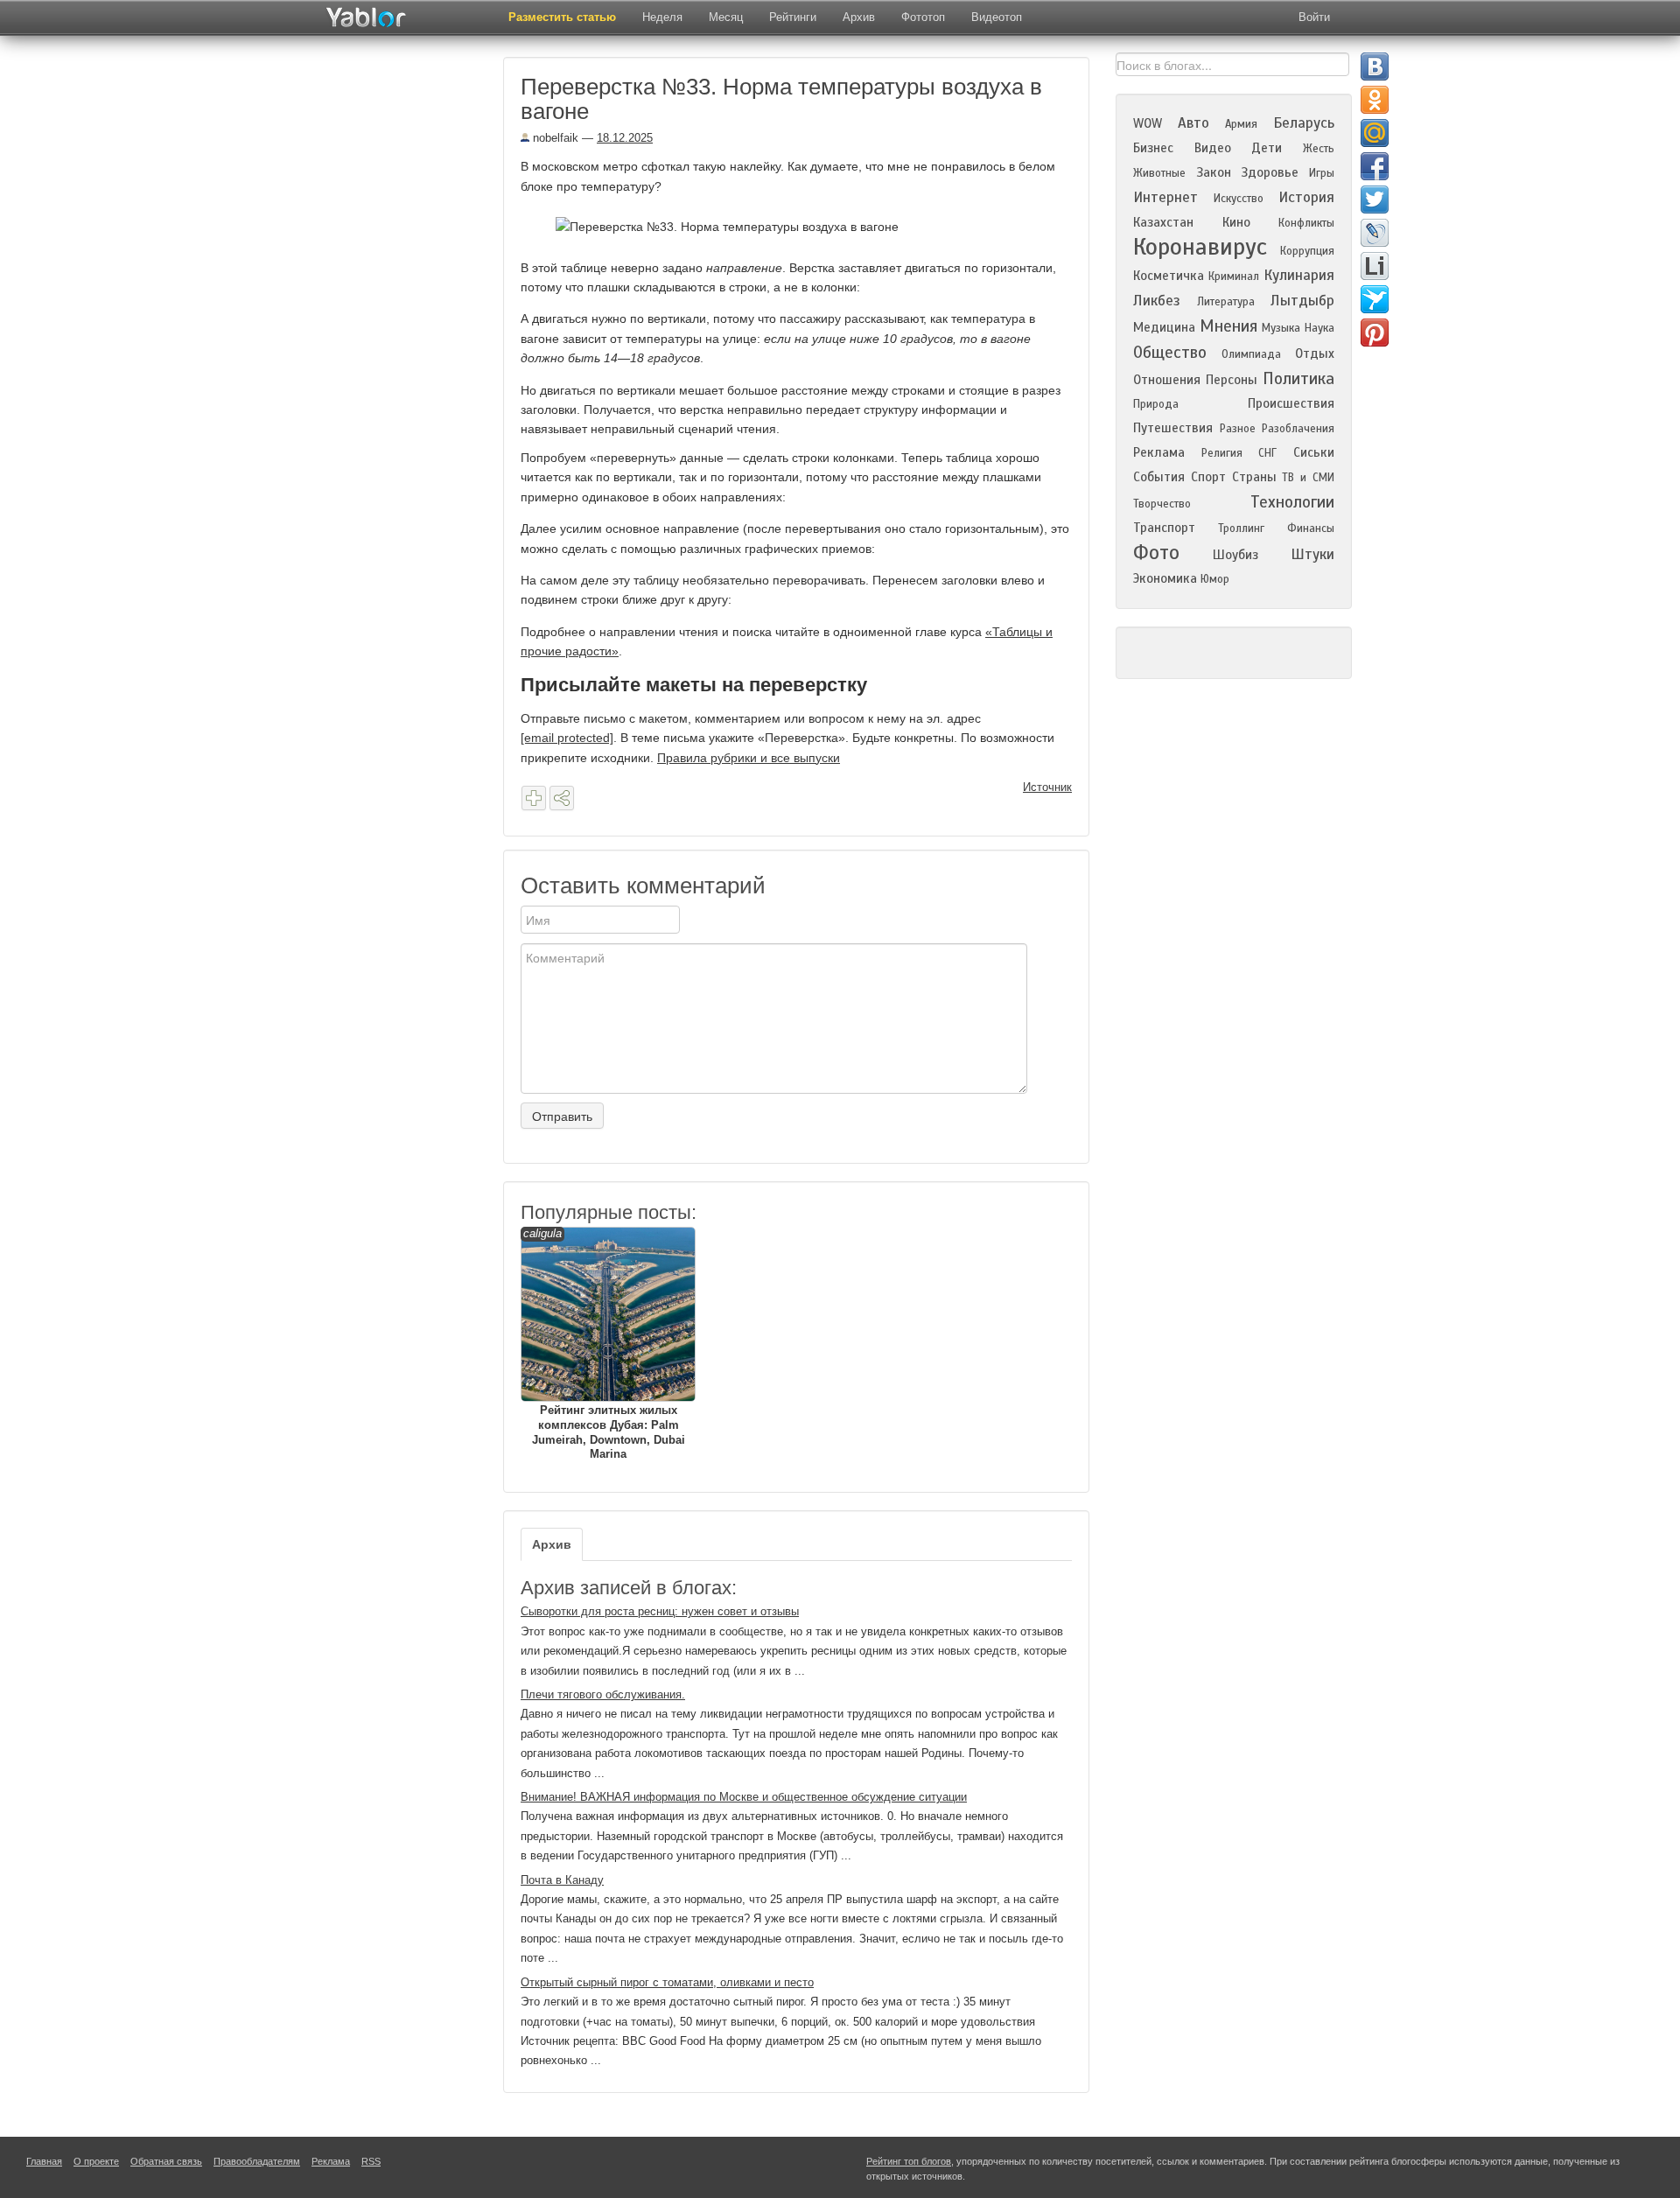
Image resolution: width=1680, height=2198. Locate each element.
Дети (1267, 148)
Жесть (1319, 149)
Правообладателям (257, 2161)
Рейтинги (793, 17)
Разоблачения (1298, 429)
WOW (1148, 123)
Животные (1159, 173)
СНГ (1267, 453)
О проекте (96, 2161)
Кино (1236, 222)
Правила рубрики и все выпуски (749, 758)
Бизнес (1153, 148)
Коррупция (1307, 251)
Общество (1170, 352)
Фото (1156, 553)
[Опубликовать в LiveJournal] (1375, 233)
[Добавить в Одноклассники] (1375, 100)
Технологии (1292, 502)
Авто (1193, 123)
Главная (44, 2161)
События (1159, 477)
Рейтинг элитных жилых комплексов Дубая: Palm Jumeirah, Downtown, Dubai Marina (604, 1344)
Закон (1214, 172)
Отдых (1315, 353)
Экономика (1165, 578)
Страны (1254, 477)
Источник (1047, 787)
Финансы (1311, 528)
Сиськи (1314, 452)
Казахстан (1163, 222)
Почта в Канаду (562, 1880)
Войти (1314, 17)
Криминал (1234, 276)
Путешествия (1173, 428)
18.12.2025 (625, 138)
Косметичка (1169, 276)
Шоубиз (1235, 555)
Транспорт (1164, 528)
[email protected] (567, 738)
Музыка (1281, 328)
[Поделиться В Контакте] (1375, 66)
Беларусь (1304, 123)
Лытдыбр (1302, 301)
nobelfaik (554, 138)
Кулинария (1299, 275)
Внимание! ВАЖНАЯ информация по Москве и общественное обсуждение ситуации (744, 1797)
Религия (1222, 453)
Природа (1156, 404)
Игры (1322, 173)
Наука (1319, 328)
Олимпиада (1251, 354)
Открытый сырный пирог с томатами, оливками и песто (667, 1982)
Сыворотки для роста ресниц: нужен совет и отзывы (660, 1611)
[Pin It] (1375, 332)
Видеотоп (997, 17)
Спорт (1208, 477)
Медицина (1164, 327)
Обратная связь (166, 2161)
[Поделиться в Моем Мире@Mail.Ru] (1375, 133)
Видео (1213, 148)
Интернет (1165, 197)
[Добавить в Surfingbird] (1375, 299)
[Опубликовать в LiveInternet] (1375, 266)
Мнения (1228, 326)
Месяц (726, 17)
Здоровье (1270, 172)
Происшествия (1291, 403)
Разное (1238, 429)
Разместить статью (562, 17)
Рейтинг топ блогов (909, 2161)
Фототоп (923, 17)
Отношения (1167, 380)
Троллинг (1241, 528)
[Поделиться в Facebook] (1375, 166)
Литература (1226, 302)
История (1306, 197)
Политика (1298, 378)
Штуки (1312, 554)
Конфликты (1306, 223)
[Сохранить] (534, 798)
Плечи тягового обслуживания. (603, 1694)
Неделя (662, 17)
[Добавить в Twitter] (1375, 199)
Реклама (1159, 452)
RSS (371, 2161)
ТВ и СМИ (1308, 478)
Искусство (1239, 199)
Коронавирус (1200, 247)
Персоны (1232, 380)
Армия (1241, 124)
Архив (859, 17)
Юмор (1215, 579)
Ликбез (1157, 301)
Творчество (1162, 504)
